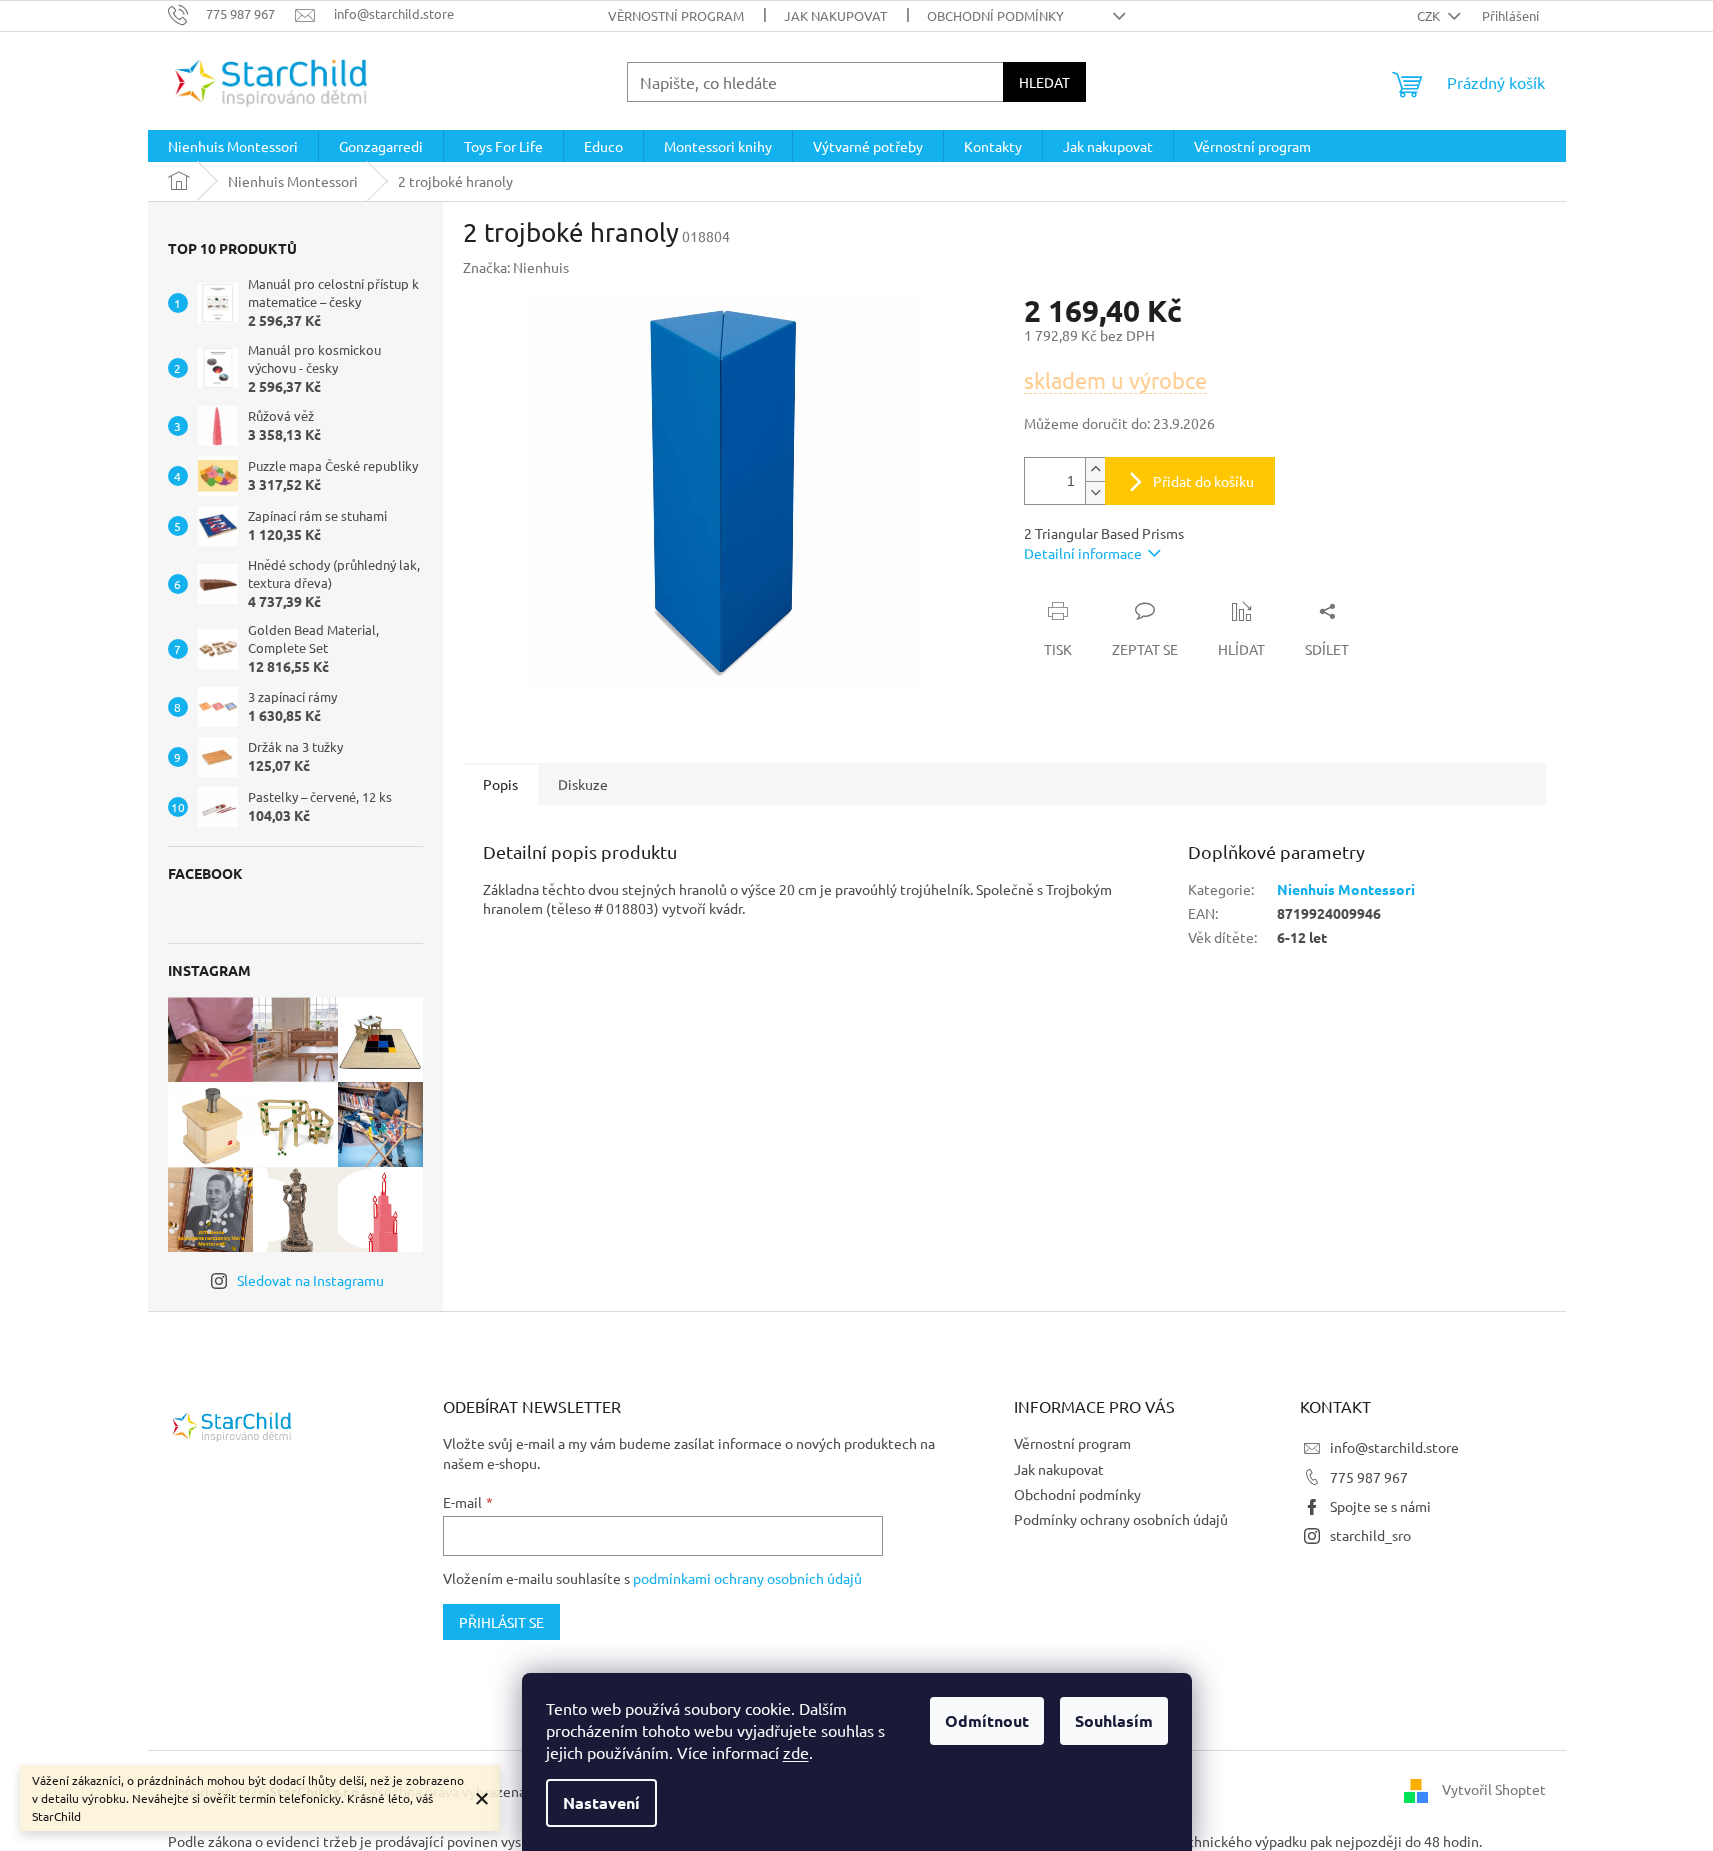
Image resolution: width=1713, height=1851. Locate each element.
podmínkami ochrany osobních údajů (747, 1578)
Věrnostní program (676, 15)
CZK (1430, 15)
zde (796, 1752)
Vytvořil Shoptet (1494, 1789)
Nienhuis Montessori (1346, 889)
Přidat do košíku (1203, 481)
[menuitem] (233, 146)
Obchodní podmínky (995, 15)
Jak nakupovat (835, 15)
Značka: (516, 267)
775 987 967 (1369, 1477)
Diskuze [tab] (583, 784)
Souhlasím (1114, 1720)
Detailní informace (1083, 553)
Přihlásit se (501, 1622)
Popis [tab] (500, 784)
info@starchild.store (1394, 1447)
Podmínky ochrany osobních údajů (1121, 1519)
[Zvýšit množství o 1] (1095, 469)
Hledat (1044, 82)
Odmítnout (987, 1720)
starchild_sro (1370, 1535)
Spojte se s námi (1380, 1506)
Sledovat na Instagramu (310, 1280)
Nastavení (601, 1802)
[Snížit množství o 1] (1095, 492)
